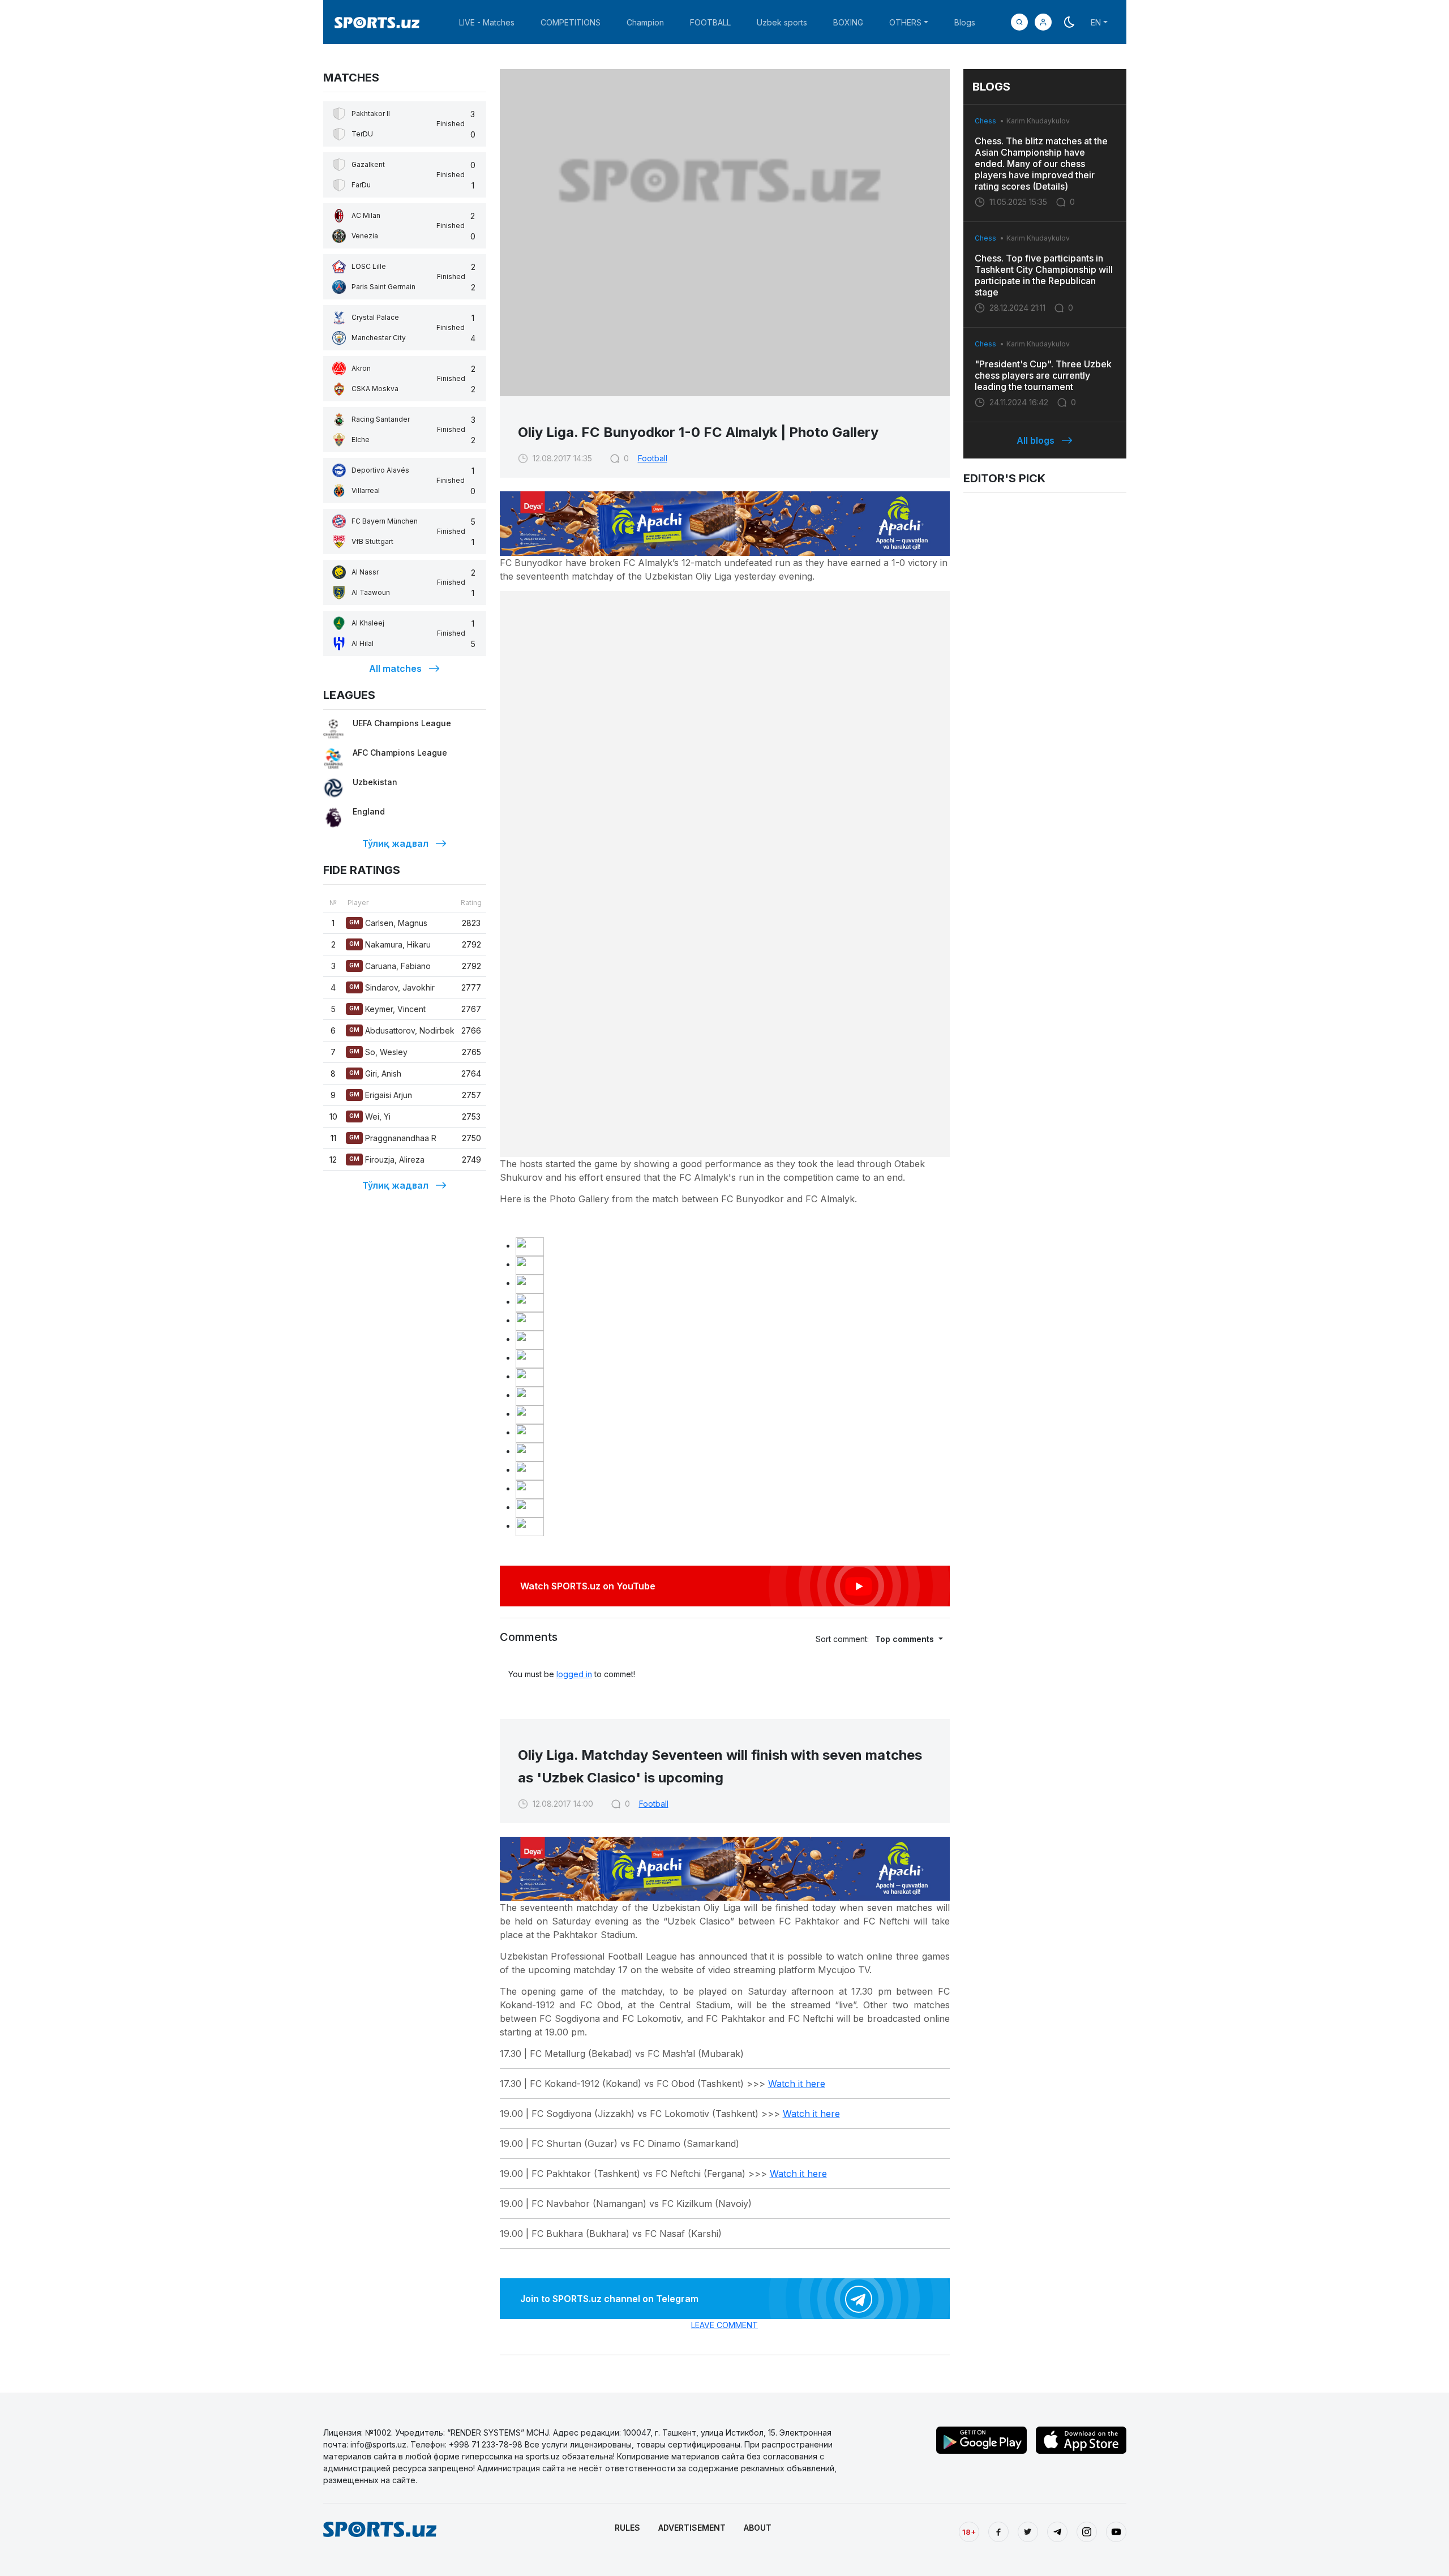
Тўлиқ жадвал (395, 843)
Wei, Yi (370, 1116)
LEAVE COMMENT (724, 2325)
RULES (627, 2528)
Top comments (906, 1639)
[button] (1043, 22)
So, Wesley (378, 1052)
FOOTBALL (710, 22)
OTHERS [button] (905, 22)
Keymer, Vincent (387, 1009)
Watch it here (797, 2084)
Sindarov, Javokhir (392, 987)
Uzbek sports (782, 22)
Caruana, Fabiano (390, 966)
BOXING (848, 22)
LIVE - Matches (487, 22)
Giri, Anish (375, 1073)
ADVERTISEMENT (692, 2528)
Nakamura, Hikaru (390, 944)
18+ (969, 2532)
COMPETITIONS (571, 22)
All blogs (1036, 440)
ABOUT (758, 2528)
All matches (395, 668)
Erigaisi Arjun (381, 1095)
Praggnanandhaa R (393, 1138)
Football (653, 458)
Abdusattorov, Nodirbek (402, 1030)
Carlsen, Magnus (388, 923)
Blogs (965, 22)
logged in (574, 1674)
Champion (645, 22)
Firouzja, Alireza (387, 1160)
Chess (985, 121)
